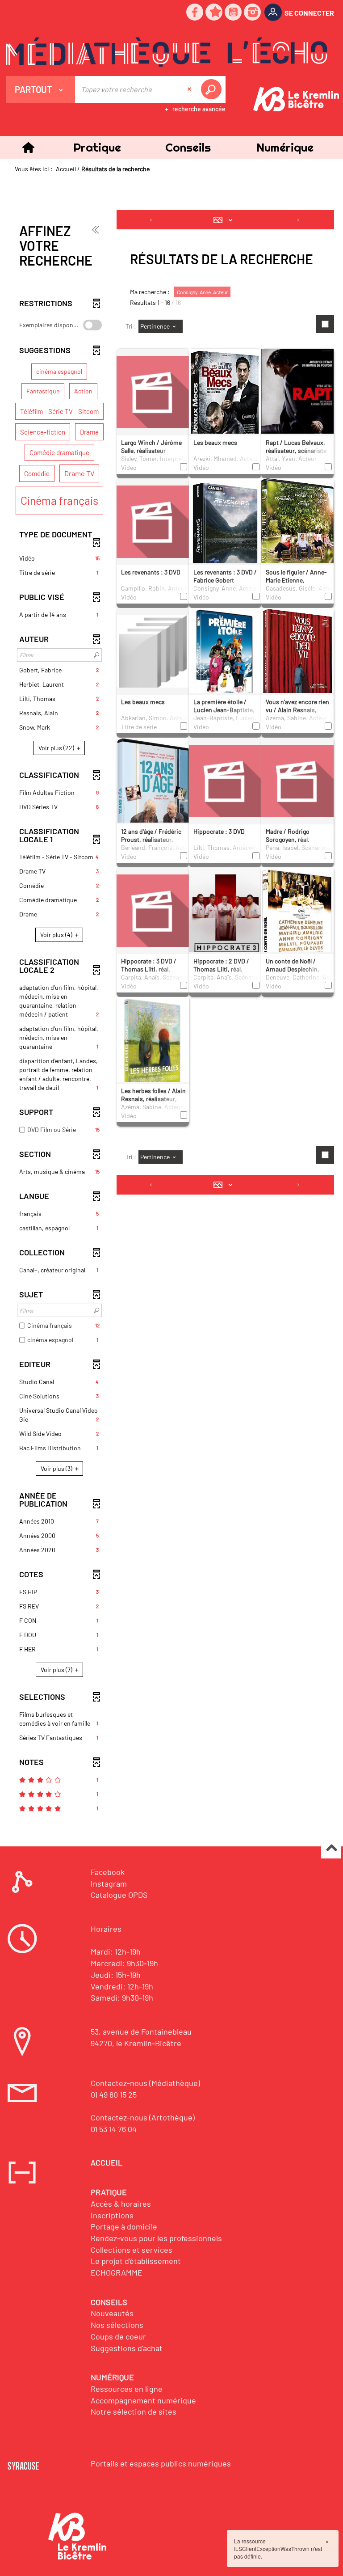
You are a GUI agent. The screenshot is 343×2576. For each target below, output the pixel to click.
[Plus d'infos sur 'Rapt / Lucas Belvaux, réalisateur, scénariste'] (297, 398)
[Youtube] (234, 13)
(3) (57, 1468)
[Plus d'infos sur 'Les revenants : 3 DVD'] (153, 521)
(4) (57, 935)
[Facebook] (195, 13)
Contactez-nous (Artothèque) (143, 2117)
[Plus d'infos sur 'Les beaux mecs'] (225, 407)
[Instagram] (253, 13)
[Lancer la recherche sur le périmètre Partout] (213, 89)
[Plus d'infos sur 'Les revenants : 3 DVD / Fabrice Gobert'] (225, 536)
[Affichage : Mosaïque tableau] (225, 220)
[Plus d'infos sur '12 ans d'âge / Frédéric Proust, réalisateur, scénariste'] (153, 800)
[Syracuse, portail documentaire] (167, 52)
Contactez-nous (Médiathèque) (145, 2083)
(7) (57, 1670)
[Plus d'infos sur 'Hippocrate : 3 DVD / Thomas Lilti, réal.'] (153, 910)
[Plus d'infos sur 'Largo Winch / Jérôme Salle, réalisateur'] (153, 391)
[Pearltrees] (214, 13)
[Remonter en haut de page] (331, 1849)
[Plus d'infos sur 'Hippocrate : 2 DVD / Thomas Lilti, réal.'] (225, 919)
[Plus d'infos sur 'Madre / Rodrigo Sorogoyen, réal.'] (297, 780)
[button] (97, 147)
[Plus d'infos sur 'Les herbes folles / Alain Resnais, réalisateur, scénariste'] (153, 1047)
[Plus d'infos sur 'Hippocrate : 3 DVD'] (225, 780)
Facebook (108, 1872)
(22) (57, 748)
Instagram (109, 1883)
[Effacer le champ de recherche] (190, 89)
